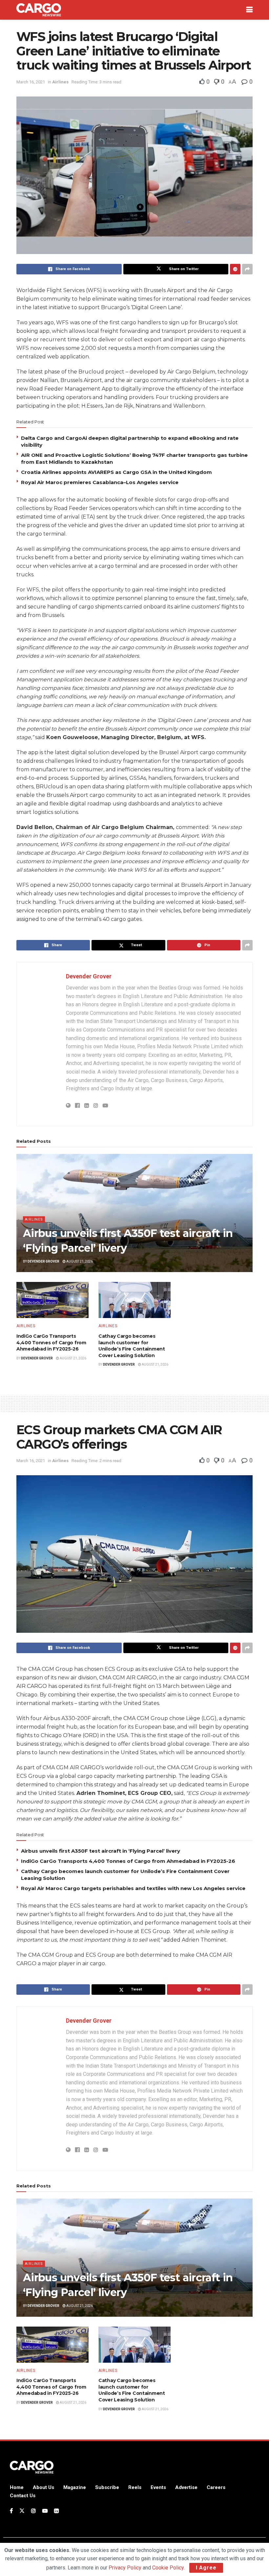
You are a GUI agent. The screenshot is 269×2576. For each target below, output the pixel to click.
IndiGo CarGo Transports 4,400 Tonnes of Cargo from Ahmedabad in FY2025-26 (51, 1342)
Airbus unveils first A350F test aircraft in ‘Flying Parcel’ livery (101, 1851)
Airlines (60, 82)
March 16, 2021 (31, 82)
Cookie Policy (168, 2568)
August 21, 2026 (79, 1261)
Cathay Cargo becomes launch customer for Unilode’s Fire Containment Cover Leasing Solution (132, 1346)
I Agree (206, 2568)
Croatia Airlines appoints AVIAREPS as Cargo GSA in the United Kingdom (116, 472)
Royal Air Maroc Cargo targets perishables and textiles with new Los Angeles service (133, 1888)
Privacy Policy (125, 2568)
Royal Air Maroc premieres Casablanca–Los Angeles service (100, 482)
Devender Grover (89, 976)
